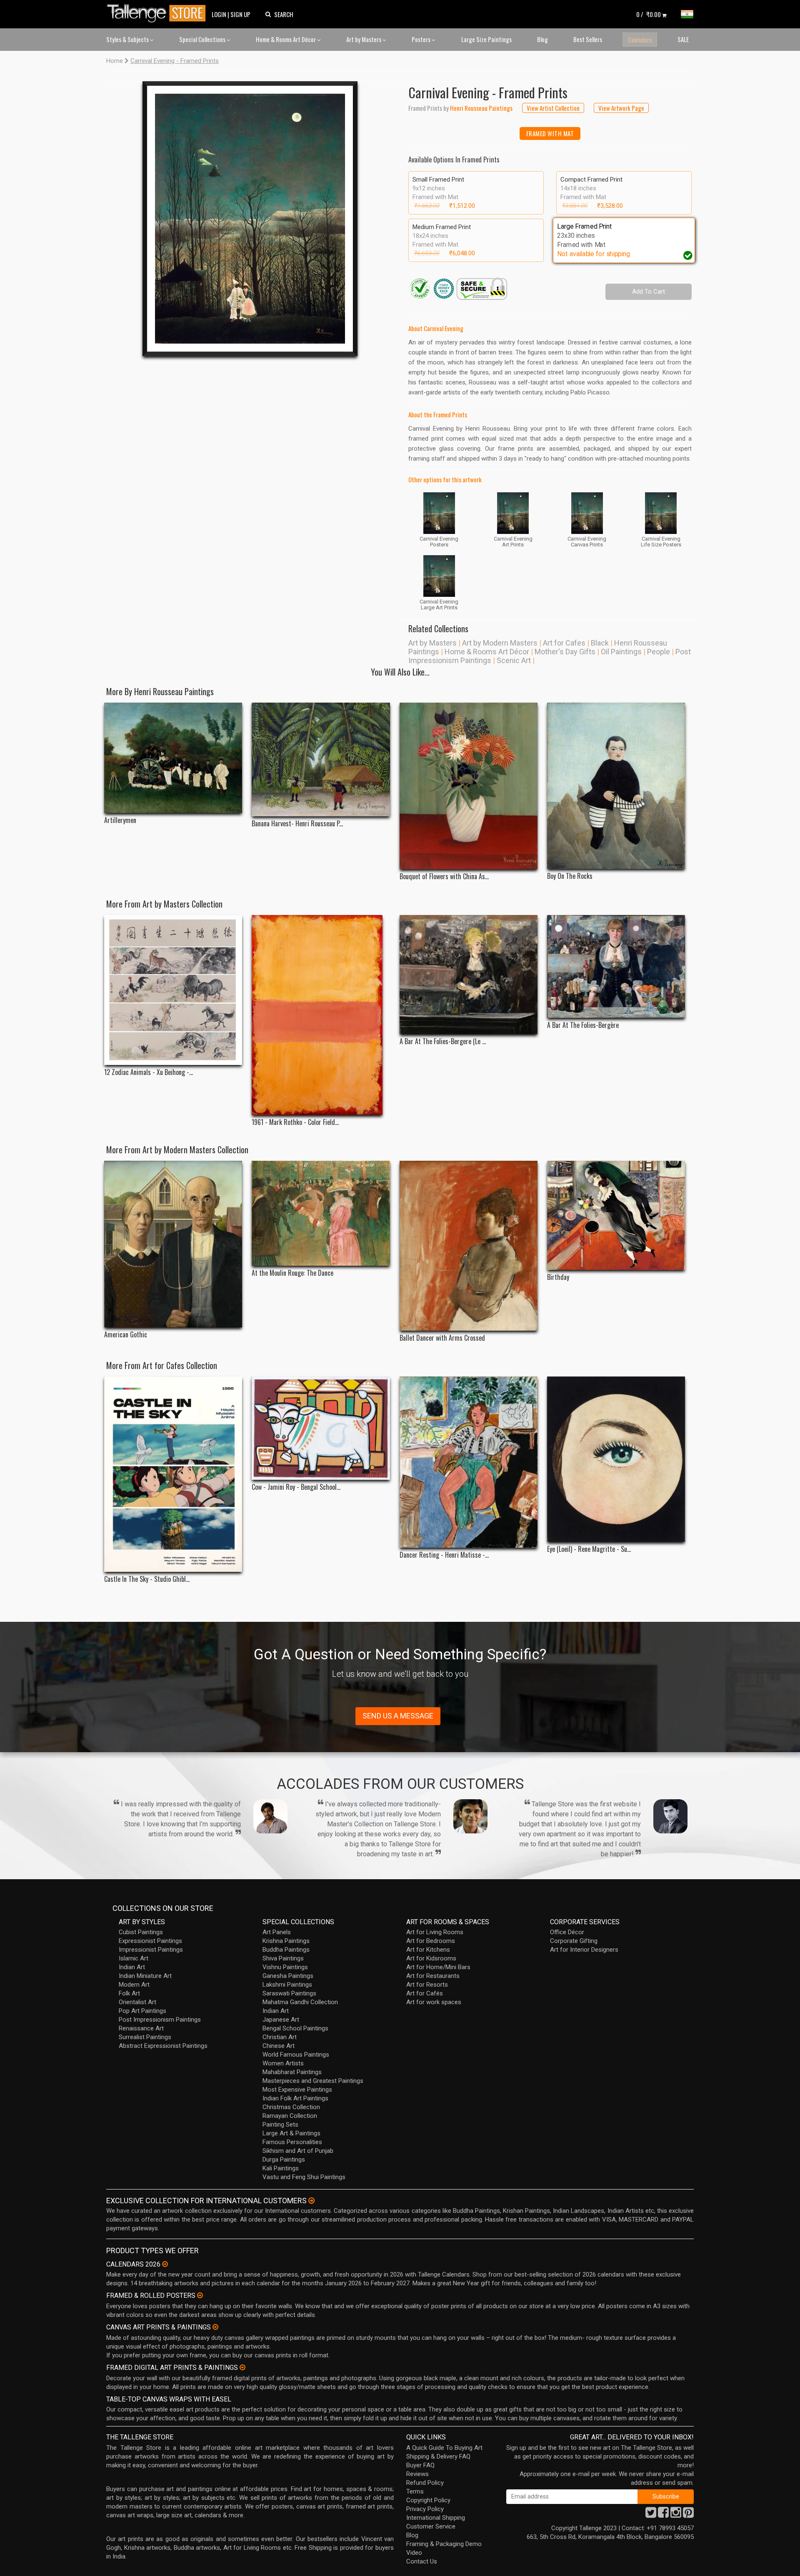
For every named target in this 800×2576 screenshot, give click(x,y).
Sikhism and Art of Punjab (298, 2151)
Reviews (417, 2474)
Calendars (640, 40)
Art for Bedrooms (431, 1941)
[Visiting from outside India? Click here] (311, 2201)
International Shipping (436, 2518)
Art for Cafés (425, 1993)
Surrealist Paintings (145, 2037)
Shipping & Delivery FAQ (438, 2456)
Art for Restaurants (433, 1976)
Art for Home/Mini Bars (438, 1967)
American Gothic (126, 1335)
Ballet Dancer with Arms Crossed (442, 1338)
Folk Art (129, 1993)
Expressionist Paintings (150, 1941)
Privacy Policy (425, 2509)
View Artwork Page (621, 108)
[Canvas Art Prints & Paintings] (215, 2327)
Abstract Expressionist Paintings (163, 2046)
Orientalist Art (137, 2002)
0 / (649, 14)
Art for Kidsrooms (431, 1958)
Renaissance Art (141, 2028)
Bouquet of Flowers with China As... (444, 877)
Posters (422, 39)
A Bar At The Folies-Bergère (583, 1025)
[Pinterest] (688, 2515)
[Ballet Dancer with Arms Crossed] (469, 1246)
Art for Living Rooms (435, 1932)
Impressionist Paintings (151, 1950)
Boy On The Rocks (570, 876)
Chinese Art (279, 2046)
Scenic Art (514, 660)
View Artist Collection (553, 108)
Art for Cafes (564, 643)
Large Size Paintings (486, 39)
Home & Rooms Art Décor (286, 39)
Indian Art (132, 1967)
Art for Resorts (427, 1985)
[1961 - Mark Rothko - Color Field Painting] (321, 1015)
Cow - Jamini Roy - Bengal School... (296, 1487)
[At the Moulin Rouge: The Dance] (321, 1213)
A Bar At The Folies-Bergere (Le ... (443, 1041)
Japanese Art (281, 2020)
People (659, 652)
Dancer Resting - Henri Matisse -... (444, 1555)
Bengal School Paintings (295, 2028)
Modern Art (134, 1985)
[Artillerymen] (173, 758)
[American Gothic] (173, 1244)
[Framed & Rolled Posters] (200, 2295)
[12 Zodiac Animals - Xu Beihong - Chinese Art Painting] (173, 990)
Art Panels (277, 1932)
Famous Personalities (292, 2142)
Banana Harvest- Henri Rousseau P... (297, 824)
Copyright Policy (428, 2500)
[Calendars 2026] (165, 2264)
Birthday (558, 1277)
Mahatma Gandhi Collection (300, 2002)
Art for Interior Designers (584, 1950)
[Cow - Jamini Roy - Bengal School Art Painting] (321, 1428)
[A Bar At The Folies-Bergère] (616, 966)
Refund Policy (425, 2483)
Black (600, 643)
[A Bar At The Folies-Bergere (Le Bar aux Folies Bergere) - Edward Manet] (469, 975)
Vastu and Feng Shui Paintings (304, 2177)
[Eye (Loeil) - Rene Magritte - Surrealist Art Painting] (616, 1459)
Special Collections (203, 39)
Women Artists (283, 2063)
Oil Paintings (621, 652)
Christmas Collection (291, 2107)
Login (219, 14)
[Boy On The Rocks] (616, 786)
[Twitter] (651, 2515)
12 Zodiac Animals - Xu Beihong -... (149, 1072)
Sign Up (240, 14)
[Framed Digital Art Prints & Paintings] (242, 2367)
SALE (683, 39)
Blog (542, 39)
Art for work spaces (434, 2002)
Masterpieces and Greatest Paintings (313, 2081)
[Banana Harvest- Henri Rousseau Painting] (321, 759)
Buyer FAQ (420, 2465)
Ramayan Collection (290, 2116)
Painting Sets (280, 2125)
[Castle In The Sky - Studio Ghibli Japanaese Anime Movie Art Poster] (173, 1474)
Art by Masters (364, 39)
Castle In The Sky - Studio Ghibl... (147, 1579)
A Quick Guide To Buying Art (444, 2448)
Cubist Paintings (141, 1932)
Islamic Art (134, 1958)
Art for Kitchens (428, 1950)
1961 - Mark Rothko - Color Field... (295, 1122)
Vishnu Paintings (285, 1967)
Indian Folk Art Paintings (295, 2098)
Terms (415, 2491)
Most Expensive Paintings (297, 2090)
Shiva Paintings (283, 1958)
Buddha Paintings (286, 1950)
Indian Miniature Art (145, 1976)
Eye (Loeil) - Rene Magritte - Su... (589, 1549)
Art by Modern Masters (500, 643)
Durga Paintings (284, 2160)
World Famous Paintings (296, 2055)
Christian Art (280, 2037)
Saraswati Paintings (289, 1993)
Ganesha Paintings (288, 1976)
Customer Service (431, 2526)
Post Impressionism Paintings (160, 2020)
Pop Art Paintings (142, 2011)
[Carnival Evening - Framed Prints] (250, 219)
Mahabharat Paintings (292, 2072)
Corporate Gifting (574, 1941)
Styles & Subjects (128, 39)
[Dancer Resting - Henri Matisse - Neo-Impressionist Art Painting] (469, 1462)
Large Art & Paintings (291, 2133)
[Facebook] (663, 2515)
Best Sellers (588, 39)
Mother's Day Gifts (565, 652)
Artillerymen (120, 820)
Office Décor (567, 1932)
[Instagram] (676, 2515)
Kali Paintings (281, 2168)
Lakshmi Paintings (287, 1985)
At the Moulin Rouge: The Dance (292, 1273)
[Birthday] (616, 1215)
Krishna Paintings (286, 1941)
